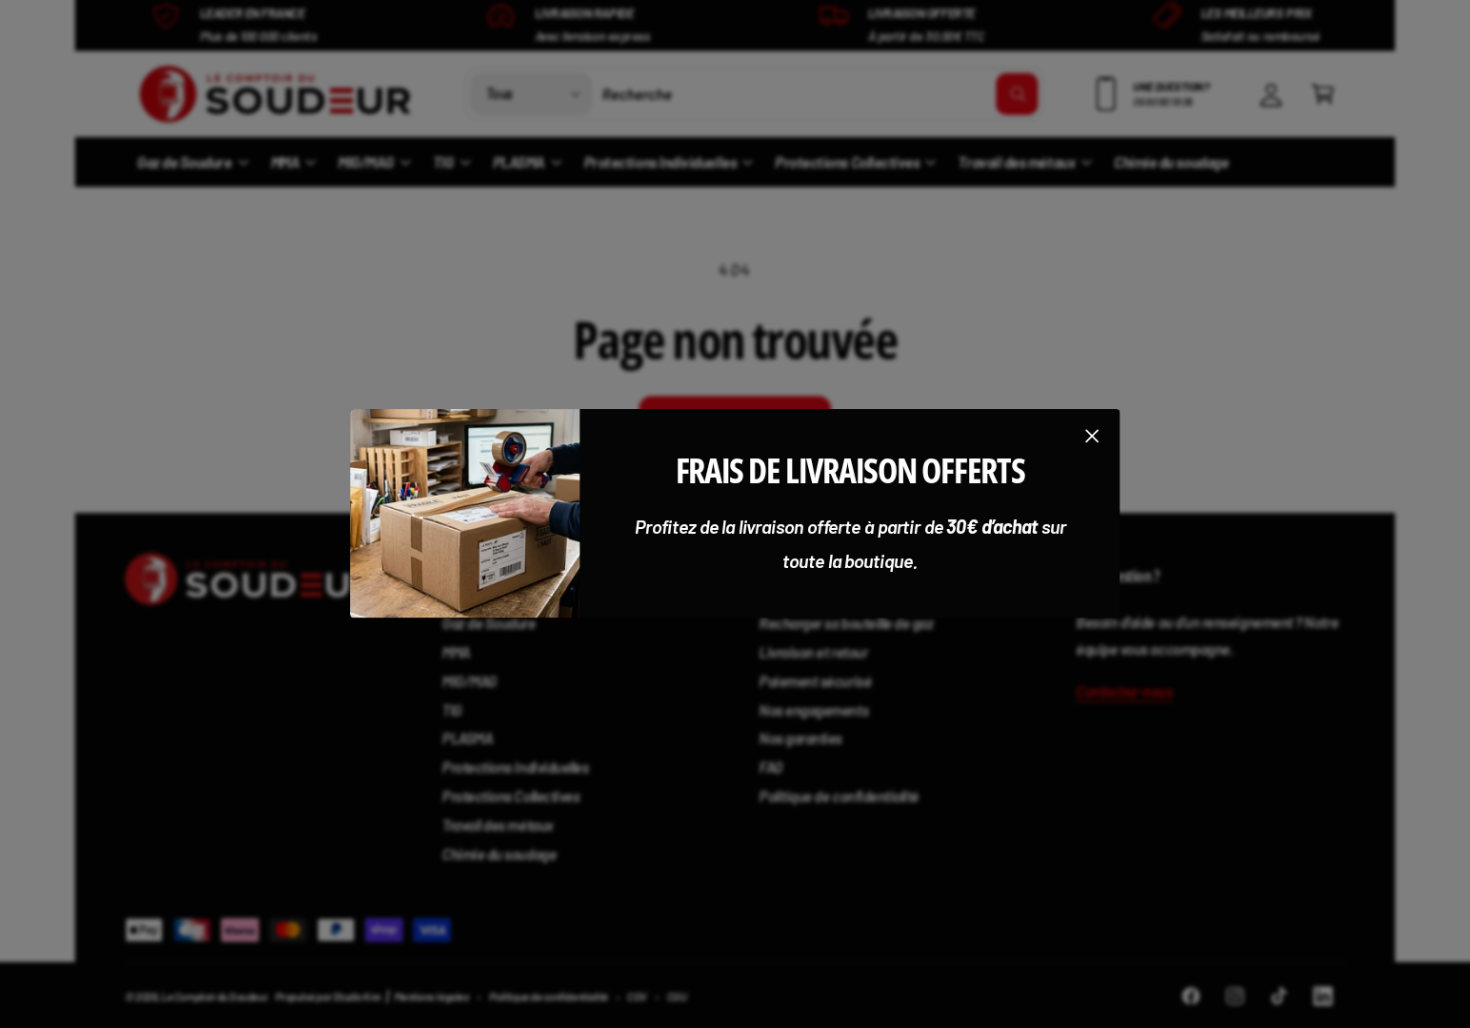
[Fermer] (1092, 436)
